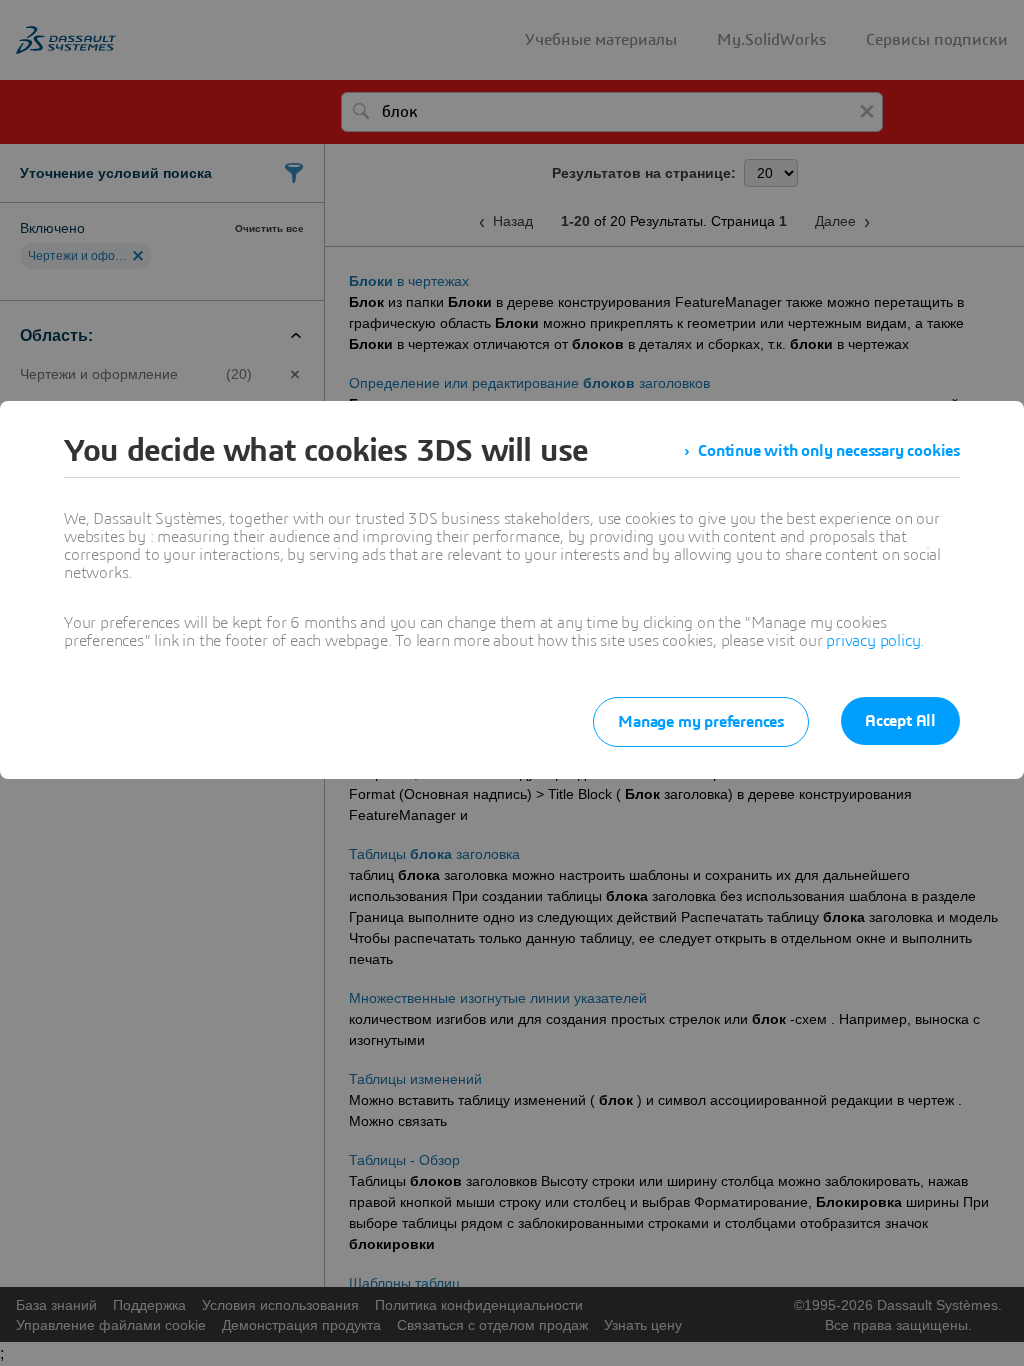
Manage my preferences (701, 722)
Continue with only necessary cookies (829, 451)
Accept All (900, 721)
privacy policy (873, 641)
